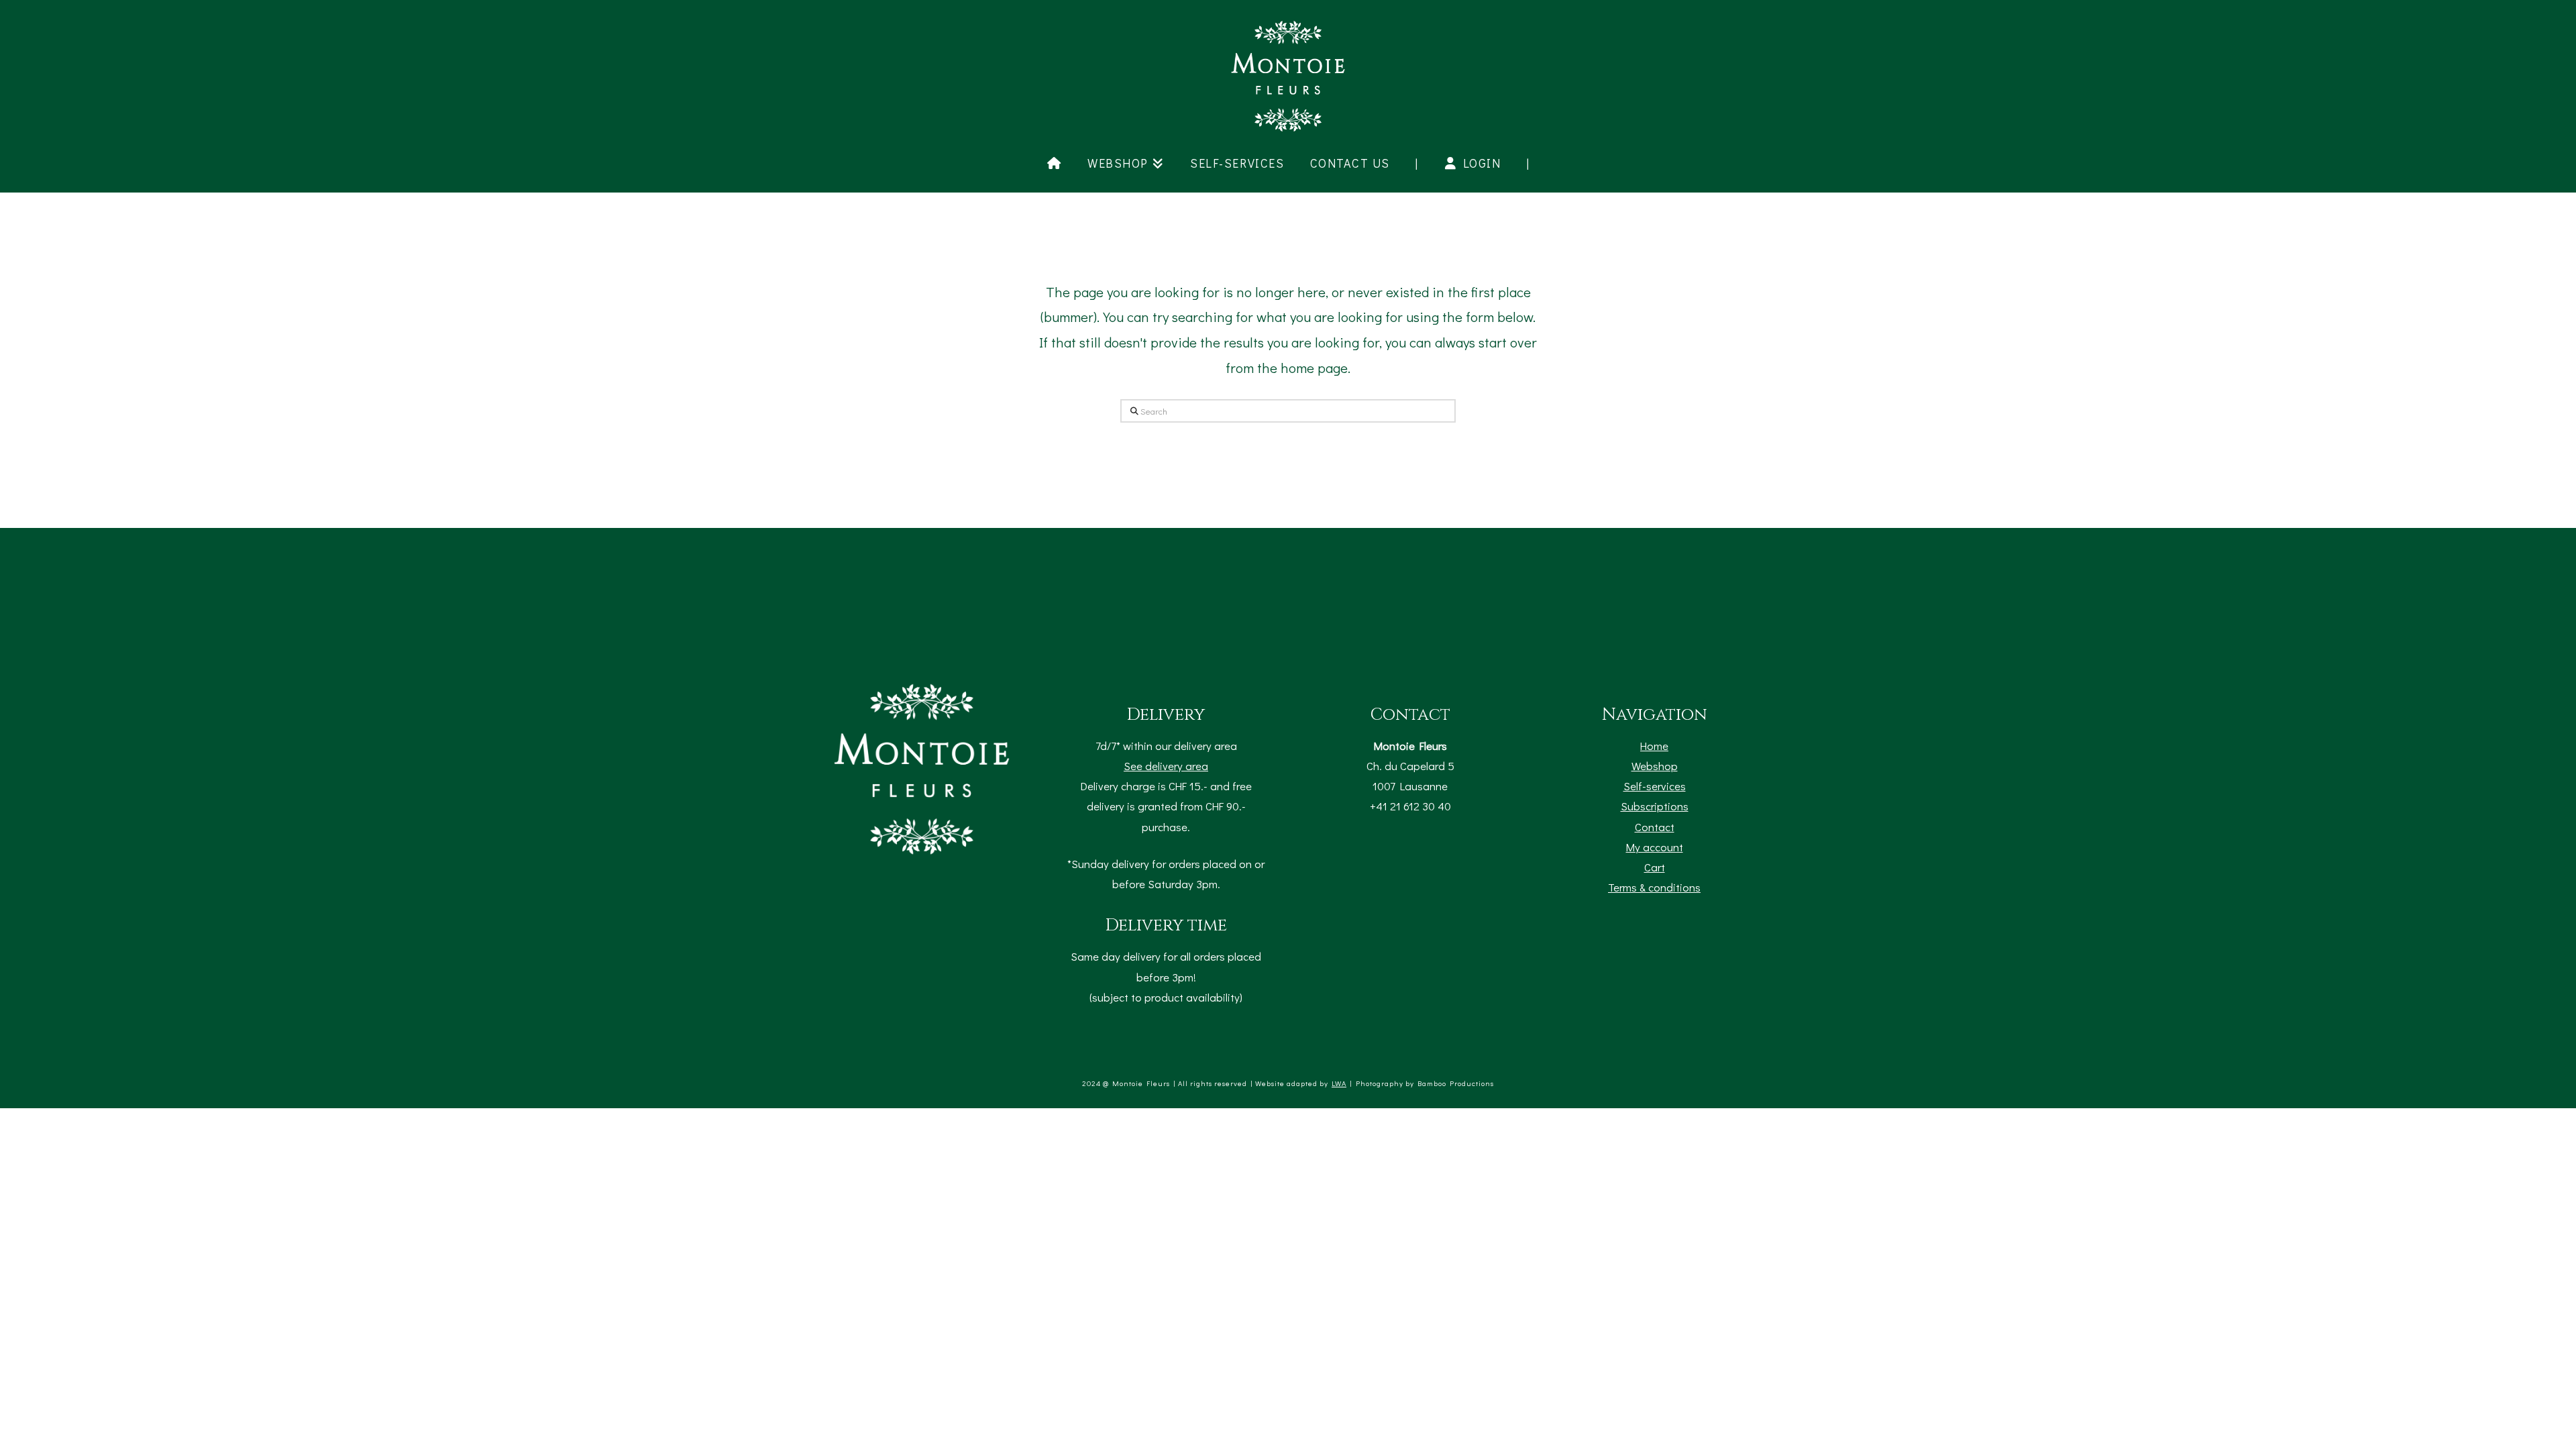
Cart (1655, 867)
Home (1654, 745)
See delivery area (1166, 765)
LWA (1339, 1083)
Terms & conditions (1654, 887)
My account (1655, 847)
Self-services (1655, 786)
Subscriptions (1655, 806)
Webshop (1655, 765)
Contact (1655, 826)
